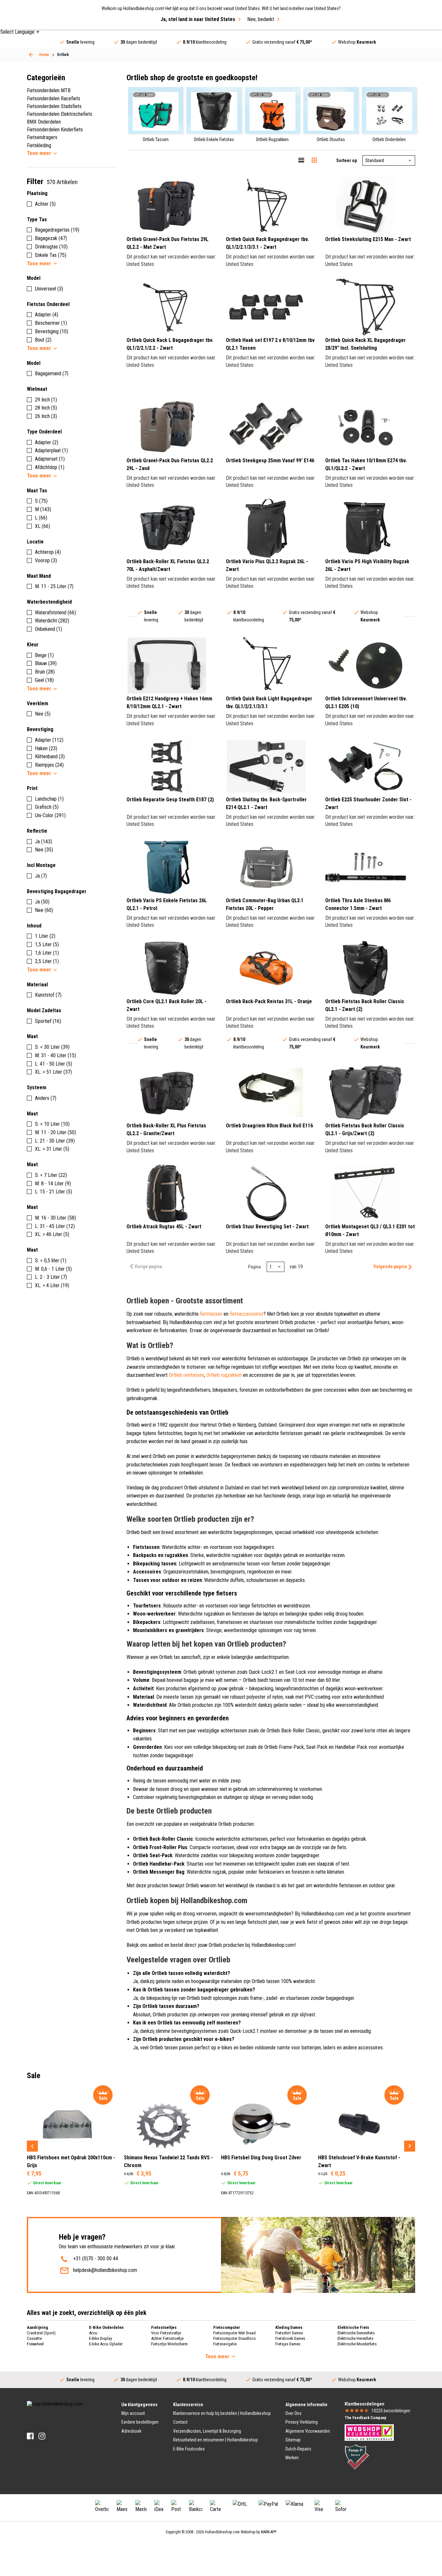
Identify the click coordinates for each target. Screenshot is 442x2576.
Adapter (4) (47, 315)
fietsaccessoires (247, 1314)
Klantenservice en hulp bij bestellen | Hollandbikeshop (222, 2413)
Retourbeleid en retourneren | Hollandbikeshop (215, 2440)
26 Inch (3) (46, 416)
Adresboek (131, 2431)
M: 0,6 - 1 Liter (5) (53, 1269)
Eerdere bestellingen (140, 2422)
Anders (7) (46, 1098)
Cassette (34, 2338)
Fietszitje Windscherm (169, 2344)
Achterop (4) (48, 552)
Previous (32, 2146)
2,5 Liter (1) (47, 961)
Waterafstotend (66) (55, 613)
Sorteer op (347, 160)
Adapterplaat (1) (51, 450)
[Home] (31, 55)
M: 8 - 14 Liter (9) (53, 1184)
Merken (292, 2458)
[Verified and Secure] (357, 2457)
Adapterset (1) (50, 459)
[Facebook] (30, 2436)
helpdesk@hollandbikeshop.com (105, 2270)
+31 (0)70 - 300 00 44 (96, 2258)
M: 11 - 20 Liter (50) (55, 1132)
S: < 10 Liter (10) (52, 1124)
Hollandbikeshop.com (222, 2532)
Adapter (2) (47, 442)
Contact (180, 2422)
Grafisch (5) (47, 807)
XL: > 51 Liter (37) (53, 1072)
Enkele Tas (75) (51, 255)
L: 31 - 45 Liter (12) (55, 1226)
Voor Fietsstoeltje (166, 2333)
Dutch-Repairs (298, 2449)
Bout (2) (43, 340)
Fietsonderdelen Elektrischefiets (60, 114)
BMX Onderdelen (44, 122)
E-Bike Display (100, 2338)
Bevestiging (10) (52, 331)
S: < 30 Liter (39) (52, 1047)
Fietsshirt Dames (289, 2333)
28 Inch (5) (46, 408)
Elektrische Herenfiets (355, 2338)
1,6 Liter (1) (47, 953)
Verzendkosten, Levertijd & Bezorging (207, 2431)
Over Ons (293, 2413)
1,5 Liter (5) (47, 944)
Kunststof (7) (48, 995)
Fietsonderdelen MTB (49, 90)
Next (410, 2146)
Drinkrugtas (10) (51, 247)
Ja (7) (41, 876)
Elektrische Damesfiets (356, 2333)
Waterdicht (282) (52, 621)
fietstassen (211, 1314)
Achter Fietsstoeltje (167, 2338)
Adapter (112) (49, 740)
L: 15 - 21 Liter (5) (54, 1192)
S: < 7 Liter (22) (51, 1175)
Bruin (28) (45, 672)
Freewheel (35, 2344)
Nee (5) (43, 714)
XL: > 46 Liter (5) (52, 1234)
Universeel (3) (49, 289)
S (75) (41, 501)
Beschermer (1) (51, 323)
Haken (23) (46, 748)
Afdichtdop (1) (50, 467)
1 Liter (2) (45, 936)
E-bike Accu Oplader (106, 2344)
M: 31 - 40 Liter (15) (55, 1055)
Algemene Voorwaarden (308, 2431)
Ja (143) (44, 842)
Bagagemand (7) (52, 373)
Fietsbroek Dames (290, 2338)
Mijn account (133, 2413)
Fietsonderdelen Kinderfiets (55, 130)
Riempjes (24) (49, 765)
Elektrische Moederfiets (357, 2344)
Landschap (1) (49, 799)
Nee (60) (44, 910)
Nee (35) (44, 850)
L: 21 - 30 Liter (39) (55, 1141)
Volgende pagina (390, 1266)
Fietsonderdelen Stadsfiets (54, 106)
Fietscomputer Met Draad (234, 2333)
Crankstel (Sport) (41, 2333)
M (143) (43, 509)
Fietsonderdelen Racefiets (54, 99)
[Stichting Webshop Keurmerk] (369, 2432)
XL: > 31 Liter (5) (52, 1149)
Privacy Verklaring (302, 2422)
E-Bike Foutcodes (189, 2449)
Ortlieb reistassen (187, 1375)
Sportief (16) (48, 1021)
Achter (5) (45, 204)
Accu (93, 2333)
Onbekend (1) (49, 629)
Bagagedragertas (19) (57, 230)
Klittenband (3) (50, 756)
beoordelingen (391, 2411)
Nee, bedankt (261, 19)
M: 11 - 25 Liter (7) (54, 586)
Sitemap (293, 2440)
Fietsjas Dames (288, 2344)
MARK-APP (269, 2532)
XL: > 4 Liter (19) (52, 1285)
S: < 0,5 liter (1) (51, 1261)
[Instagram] (42, 2436)
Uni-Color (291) (50, 815)
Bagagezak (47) (51, 238)
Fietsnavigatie (225, 2344)
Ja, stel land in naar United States (198, 19)
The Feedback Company (365, 2418)
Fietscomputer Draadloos (234, 2338)
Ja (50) (42, 902)
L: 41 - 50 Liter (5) (54, 1064)
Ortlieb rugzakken (224, 1375)
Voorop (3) (46, 560)
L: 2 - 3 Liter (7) (51, 1277)
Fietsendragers (42, 137)
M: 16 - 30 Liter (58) (55, 1218)
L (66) (41, 518)
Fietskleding (39, 145)
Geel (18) (44, 680)
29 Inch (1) (46, 400)
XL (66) (43, 526)
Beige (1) (44, 655)
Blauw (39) (46, 663)
